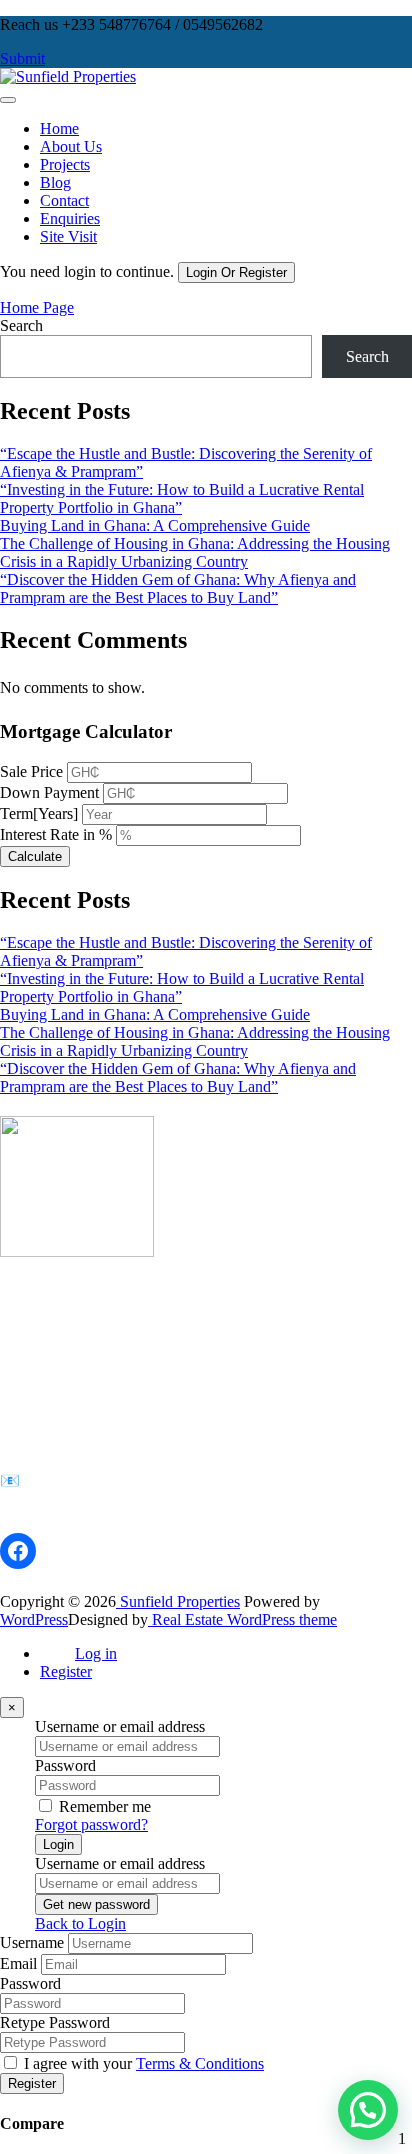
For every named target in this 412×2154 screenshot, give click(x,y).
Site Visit (68, 236)
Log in (96, 1653)
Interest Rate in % (56, 834)
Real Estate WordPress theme (242, 1619)
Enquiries (70, 218)
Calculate (35, 856)
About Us (71, 146)
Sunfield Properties (178, 1601)
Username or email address (120, 1726)
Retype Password (55, 2022)
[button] (368, 2110)
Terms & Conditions (200, 2063)
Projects (65, 164)
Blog (55, 182)
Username (32, 1942)
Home (59, 128)
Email (18, 1963)
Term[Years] (39, 813)
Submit (22, 58)
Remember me (105, 1806)
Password (65, 1765)
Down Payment (49, 792)
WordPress (34, 1619)
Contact (64, 200)
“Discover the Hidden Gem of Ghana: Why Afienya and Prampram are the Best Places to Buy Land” (178, 588)
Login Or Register (236, 272)
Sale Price (31, 771)
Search (21, 325)
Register (66, 1671)
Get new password (96, 1904)
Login (58, 1844)
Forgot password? (91, 1824)
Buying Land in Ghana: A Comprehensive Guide (155, 525)
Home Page (37, 307)
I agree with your (144, 2063)
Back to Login (80, 1923)
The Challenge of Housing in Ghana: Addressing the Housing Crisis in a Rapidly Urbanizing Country (195, 552)
